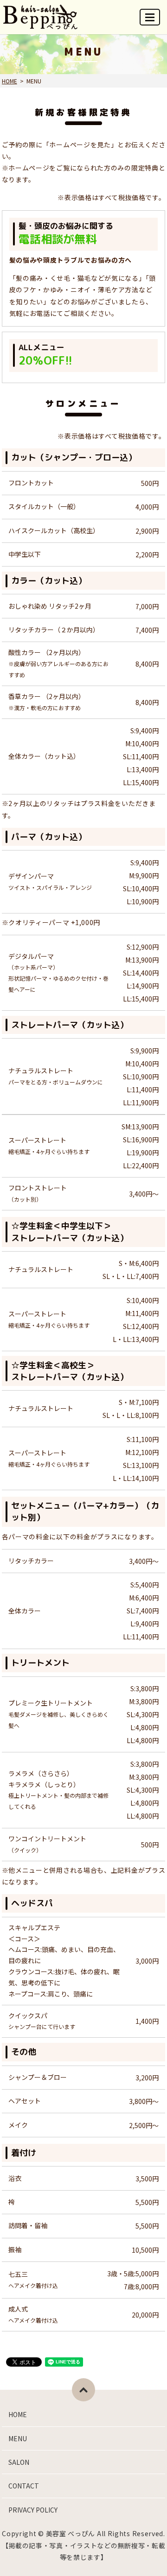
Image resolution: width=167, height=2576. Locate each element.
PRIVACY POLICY (33, 2510)
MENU (150, 17)
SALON (19, 2462)
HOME (10, 81)
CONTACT (24, 2486)
